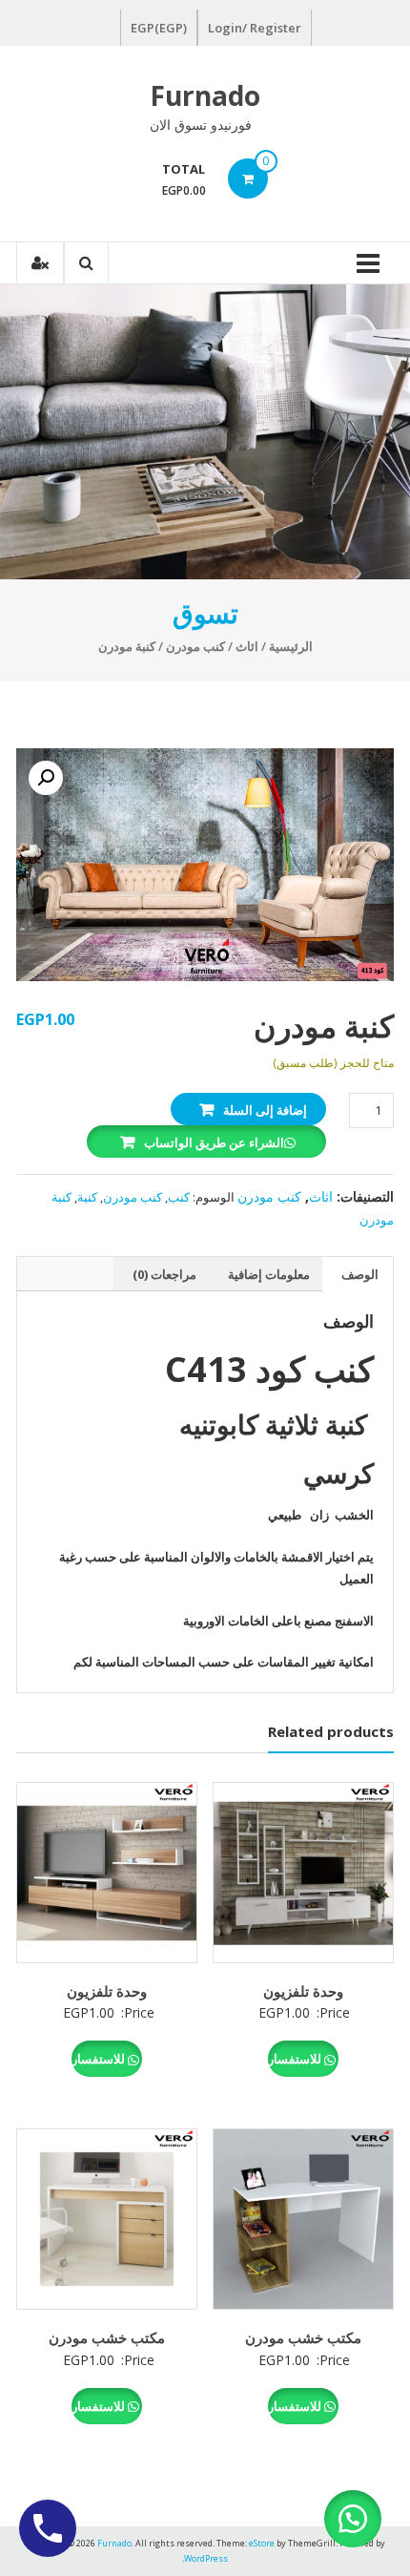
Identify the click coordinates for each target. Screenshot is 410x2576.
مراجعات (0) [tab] (164, 1274)
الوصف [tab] (360, 1274)
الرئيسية (291, 646)
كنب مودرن (195, 646)
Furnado (205, 95)
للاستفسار (296, 2059)
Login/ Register (255, 28)
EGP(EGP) (159, 28)
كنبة (87, 1197)
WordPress (206, 2558)
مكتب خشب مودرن (303, 2337)
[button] (46, 778)
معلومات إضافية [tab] (269, 1274)
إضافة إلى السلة (265, 1110)
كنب (179, 1197)
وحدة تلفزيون (303, 1991)
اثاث (247, 646)
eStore (262, 2543)
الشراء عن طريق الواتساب (214, 1142)
